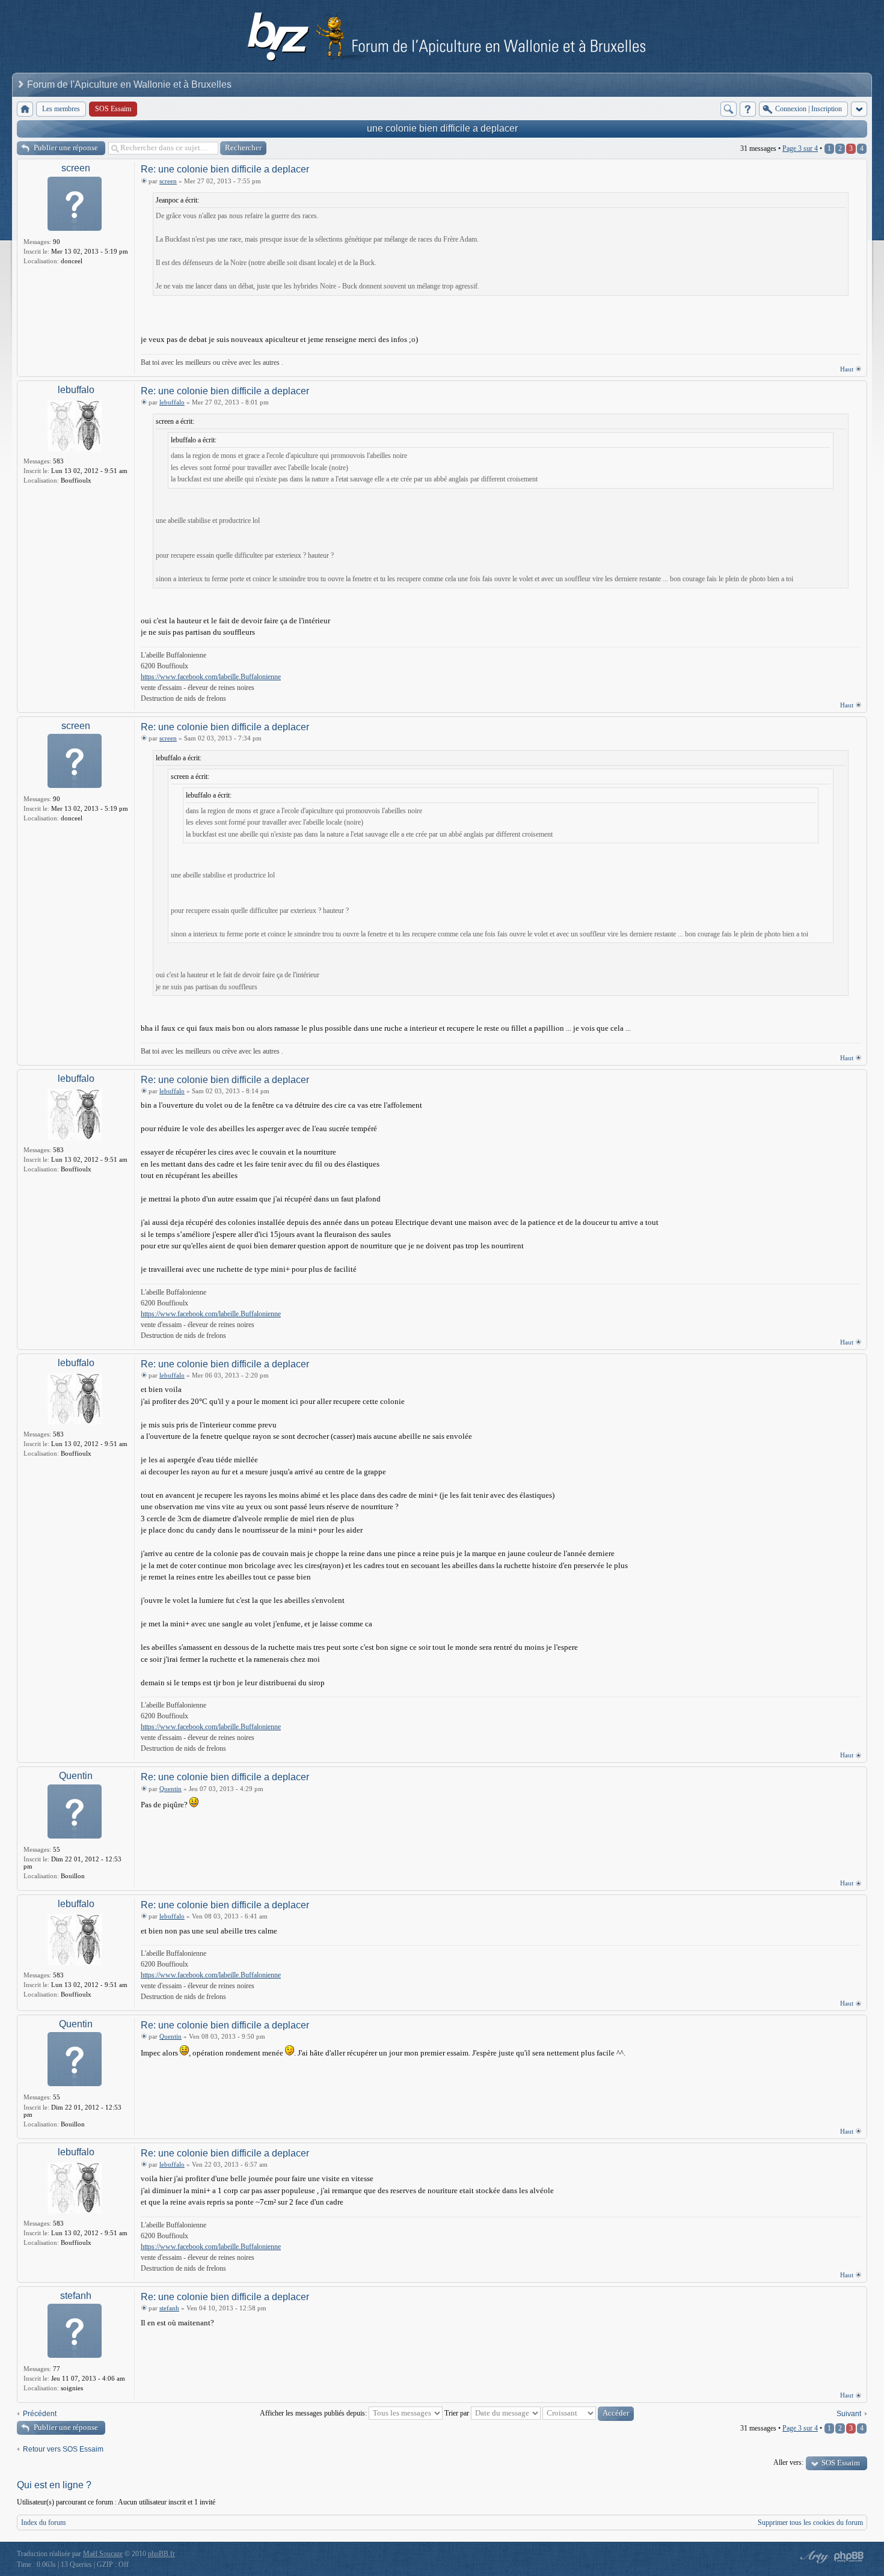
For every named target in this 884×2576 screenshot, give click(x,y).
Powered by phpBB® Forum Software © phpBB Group (849, 2557)
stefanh (76, 2296)
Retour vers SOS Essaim (63, 2449)
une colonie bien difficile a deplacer (442, 128)
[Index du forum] (25, 109)
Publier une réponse (66, 148)
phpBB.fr (161, 2554)
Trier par (458, 2413)
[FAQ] (748, 109)
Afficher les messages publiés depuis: (314, 2413)
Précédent (40, 2414)
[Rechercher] (729, 109)
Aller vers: (788, 2462)
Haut (847, 369)
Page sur (800, 148)
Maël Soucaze (103, 2554)
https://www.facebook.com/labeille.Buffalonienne (211, 677)
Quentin (76, 1776)
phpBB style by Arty (813, 2557)
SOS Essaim (841, 2463)
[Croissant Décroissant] (588, 2413)
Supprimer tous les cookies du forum (810, 2523)
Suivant (849, 2414)
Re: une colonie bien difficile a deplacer (225, 169)
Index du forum (43, 2523)
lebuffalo (76, 390)
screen (76, 168)
